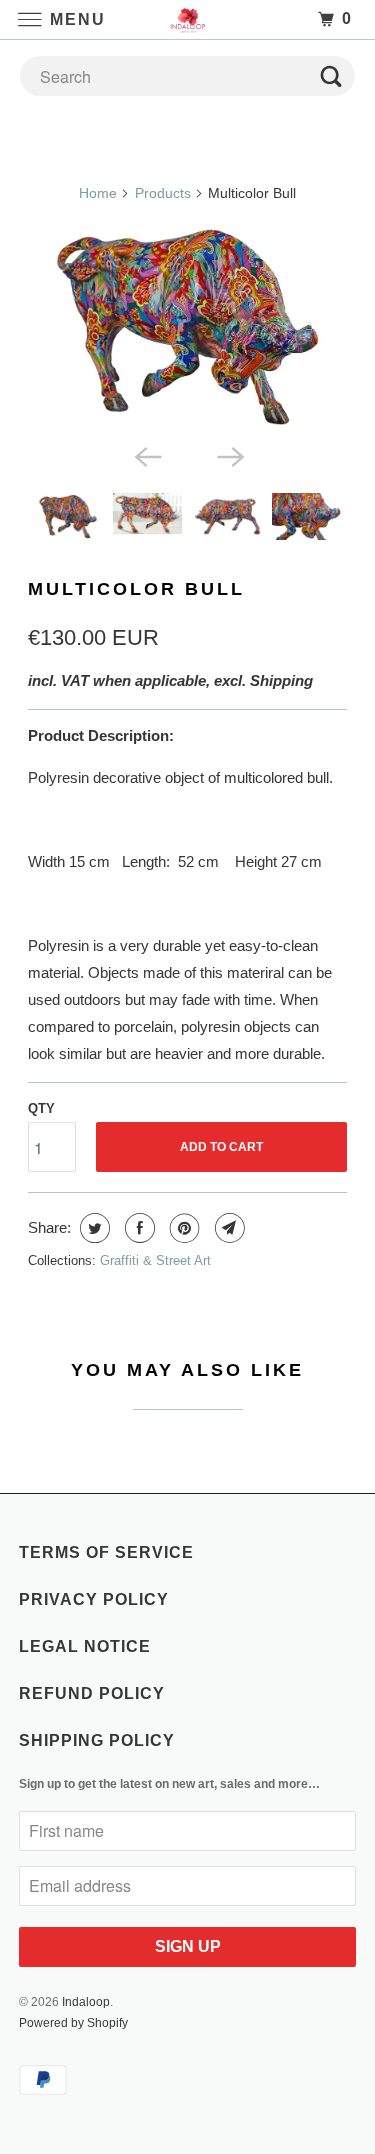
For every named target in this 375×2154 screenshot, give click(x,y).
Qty (41, 1108)
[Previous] (146, 455)
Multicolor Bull (136, 589)
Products (163, 193)
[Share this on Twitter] (92, 1228)
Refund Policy (92, 1693)
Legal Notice (85, 1646)
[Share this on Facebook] (137, 1228)
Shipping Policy (97, 1740)
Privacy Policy (94, 1599)
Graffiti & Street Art (155, 1260)
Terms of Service (106, 1552)
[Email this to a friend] (227, 1228)
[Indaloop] (188, 19)
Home (98, 193)
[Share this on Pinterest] (182, 1228)
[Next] (229, 455)
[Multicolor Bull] (187, 327)
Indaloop (86, 2002)
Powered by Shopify (73, 2023)
